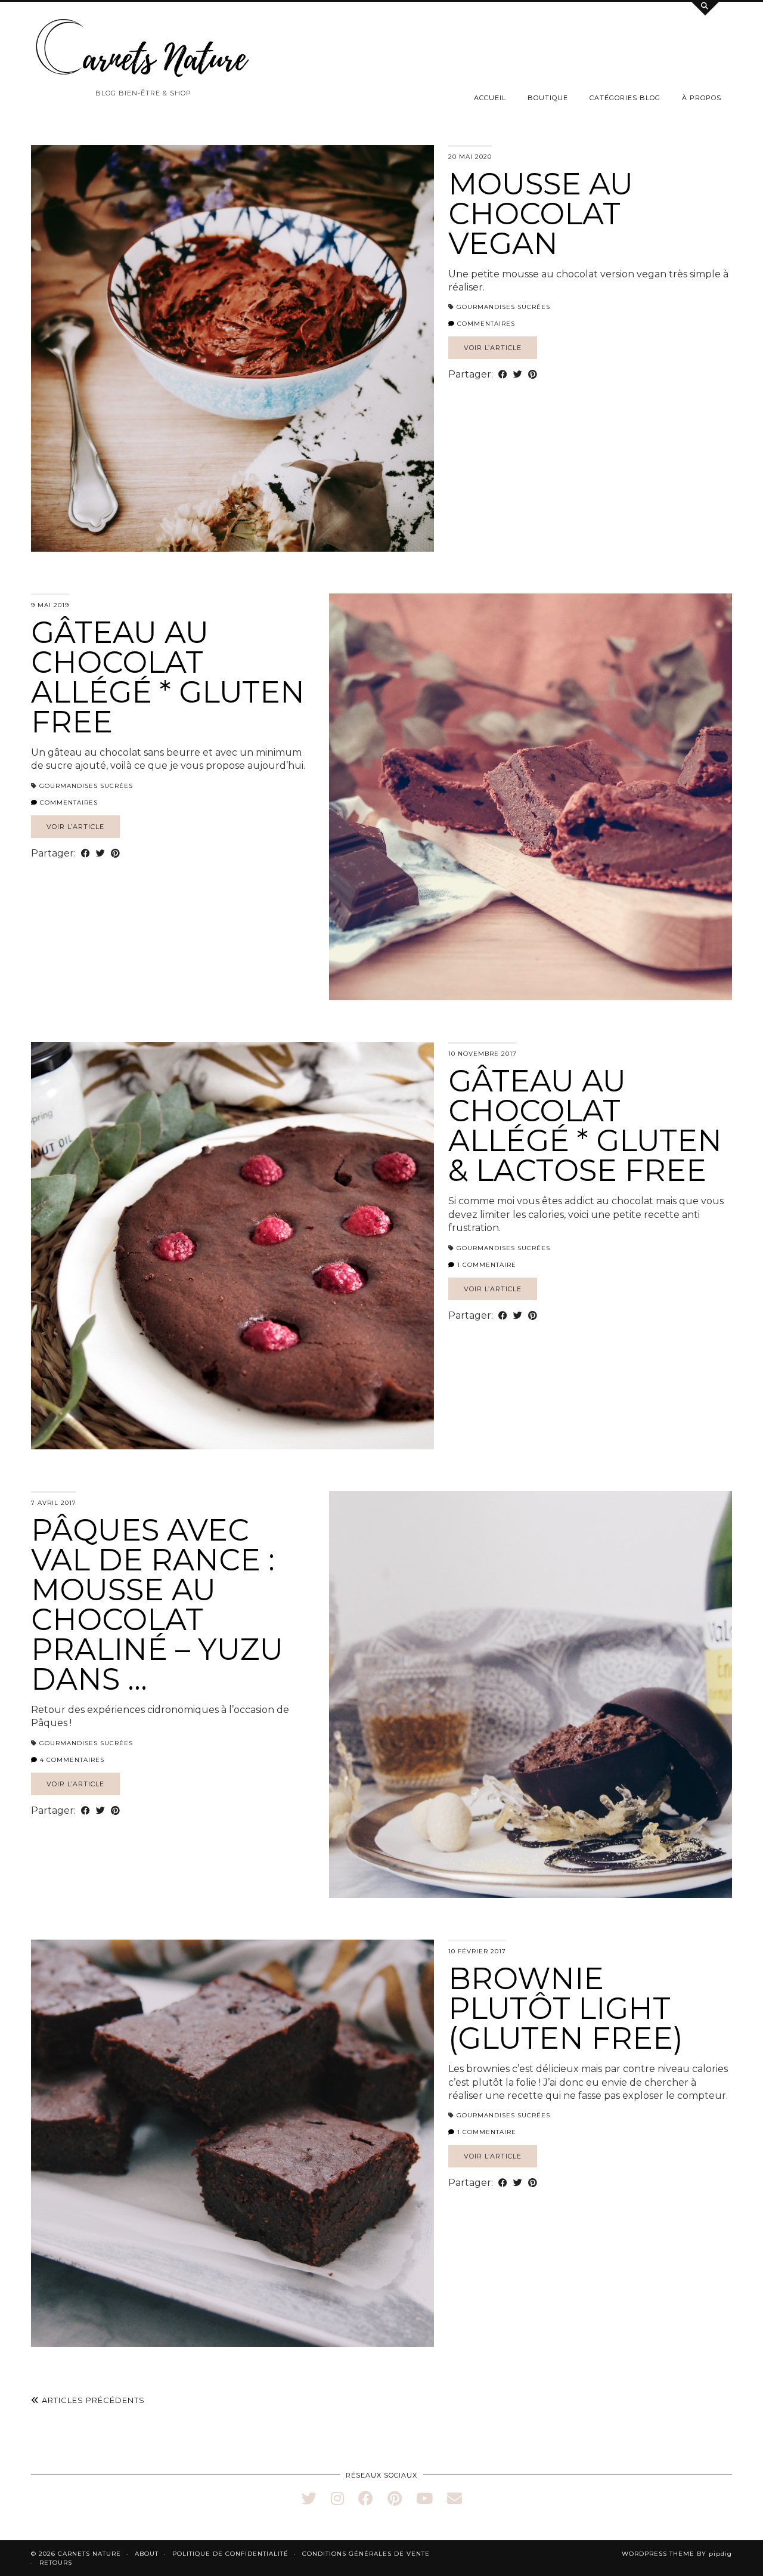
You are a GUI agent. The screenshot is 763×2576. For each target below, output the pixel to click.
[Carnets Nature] (143, 48)
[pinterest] (395, 2498)
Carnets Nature (89, 2554)
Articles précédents (92, 2400)
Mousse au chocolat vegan (541, 214)
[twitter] (309, 2498)
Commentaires (485, 324)
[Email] (455, 2498)
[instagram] (337, 2498)
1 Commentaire (486, 1265)
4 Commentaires (71, 1760)
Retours (56, 2563)
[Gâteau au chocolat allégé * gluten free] (531, 797)
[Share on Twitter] (518, 375)
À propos (702, 98)
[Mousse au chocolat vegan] (232, 348)
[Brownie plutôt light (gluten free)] (232, 2143)
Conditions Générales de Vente (366, 2554)
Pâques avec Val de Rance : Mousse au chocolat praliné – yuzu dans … (157, 1605)
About (147, 2554)
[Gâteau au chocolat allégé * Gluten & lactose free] (232, 1245)
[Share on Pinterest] (533, 375)
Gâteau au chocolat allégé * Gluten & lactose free (585, 1126)
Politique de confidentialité (230, 2554)
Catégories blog (625, 98)
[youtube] (424, 2498)
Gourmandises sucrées (503, 307)
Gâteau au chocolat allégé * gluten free (168, 677)
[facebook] (366, 2498)
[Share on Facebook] (503, 375)
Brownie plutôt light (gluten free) (566, 2008)
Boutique (548, 98)
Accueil (490, 98)
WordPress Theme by (677, 2554)
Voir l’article (493, 348)
